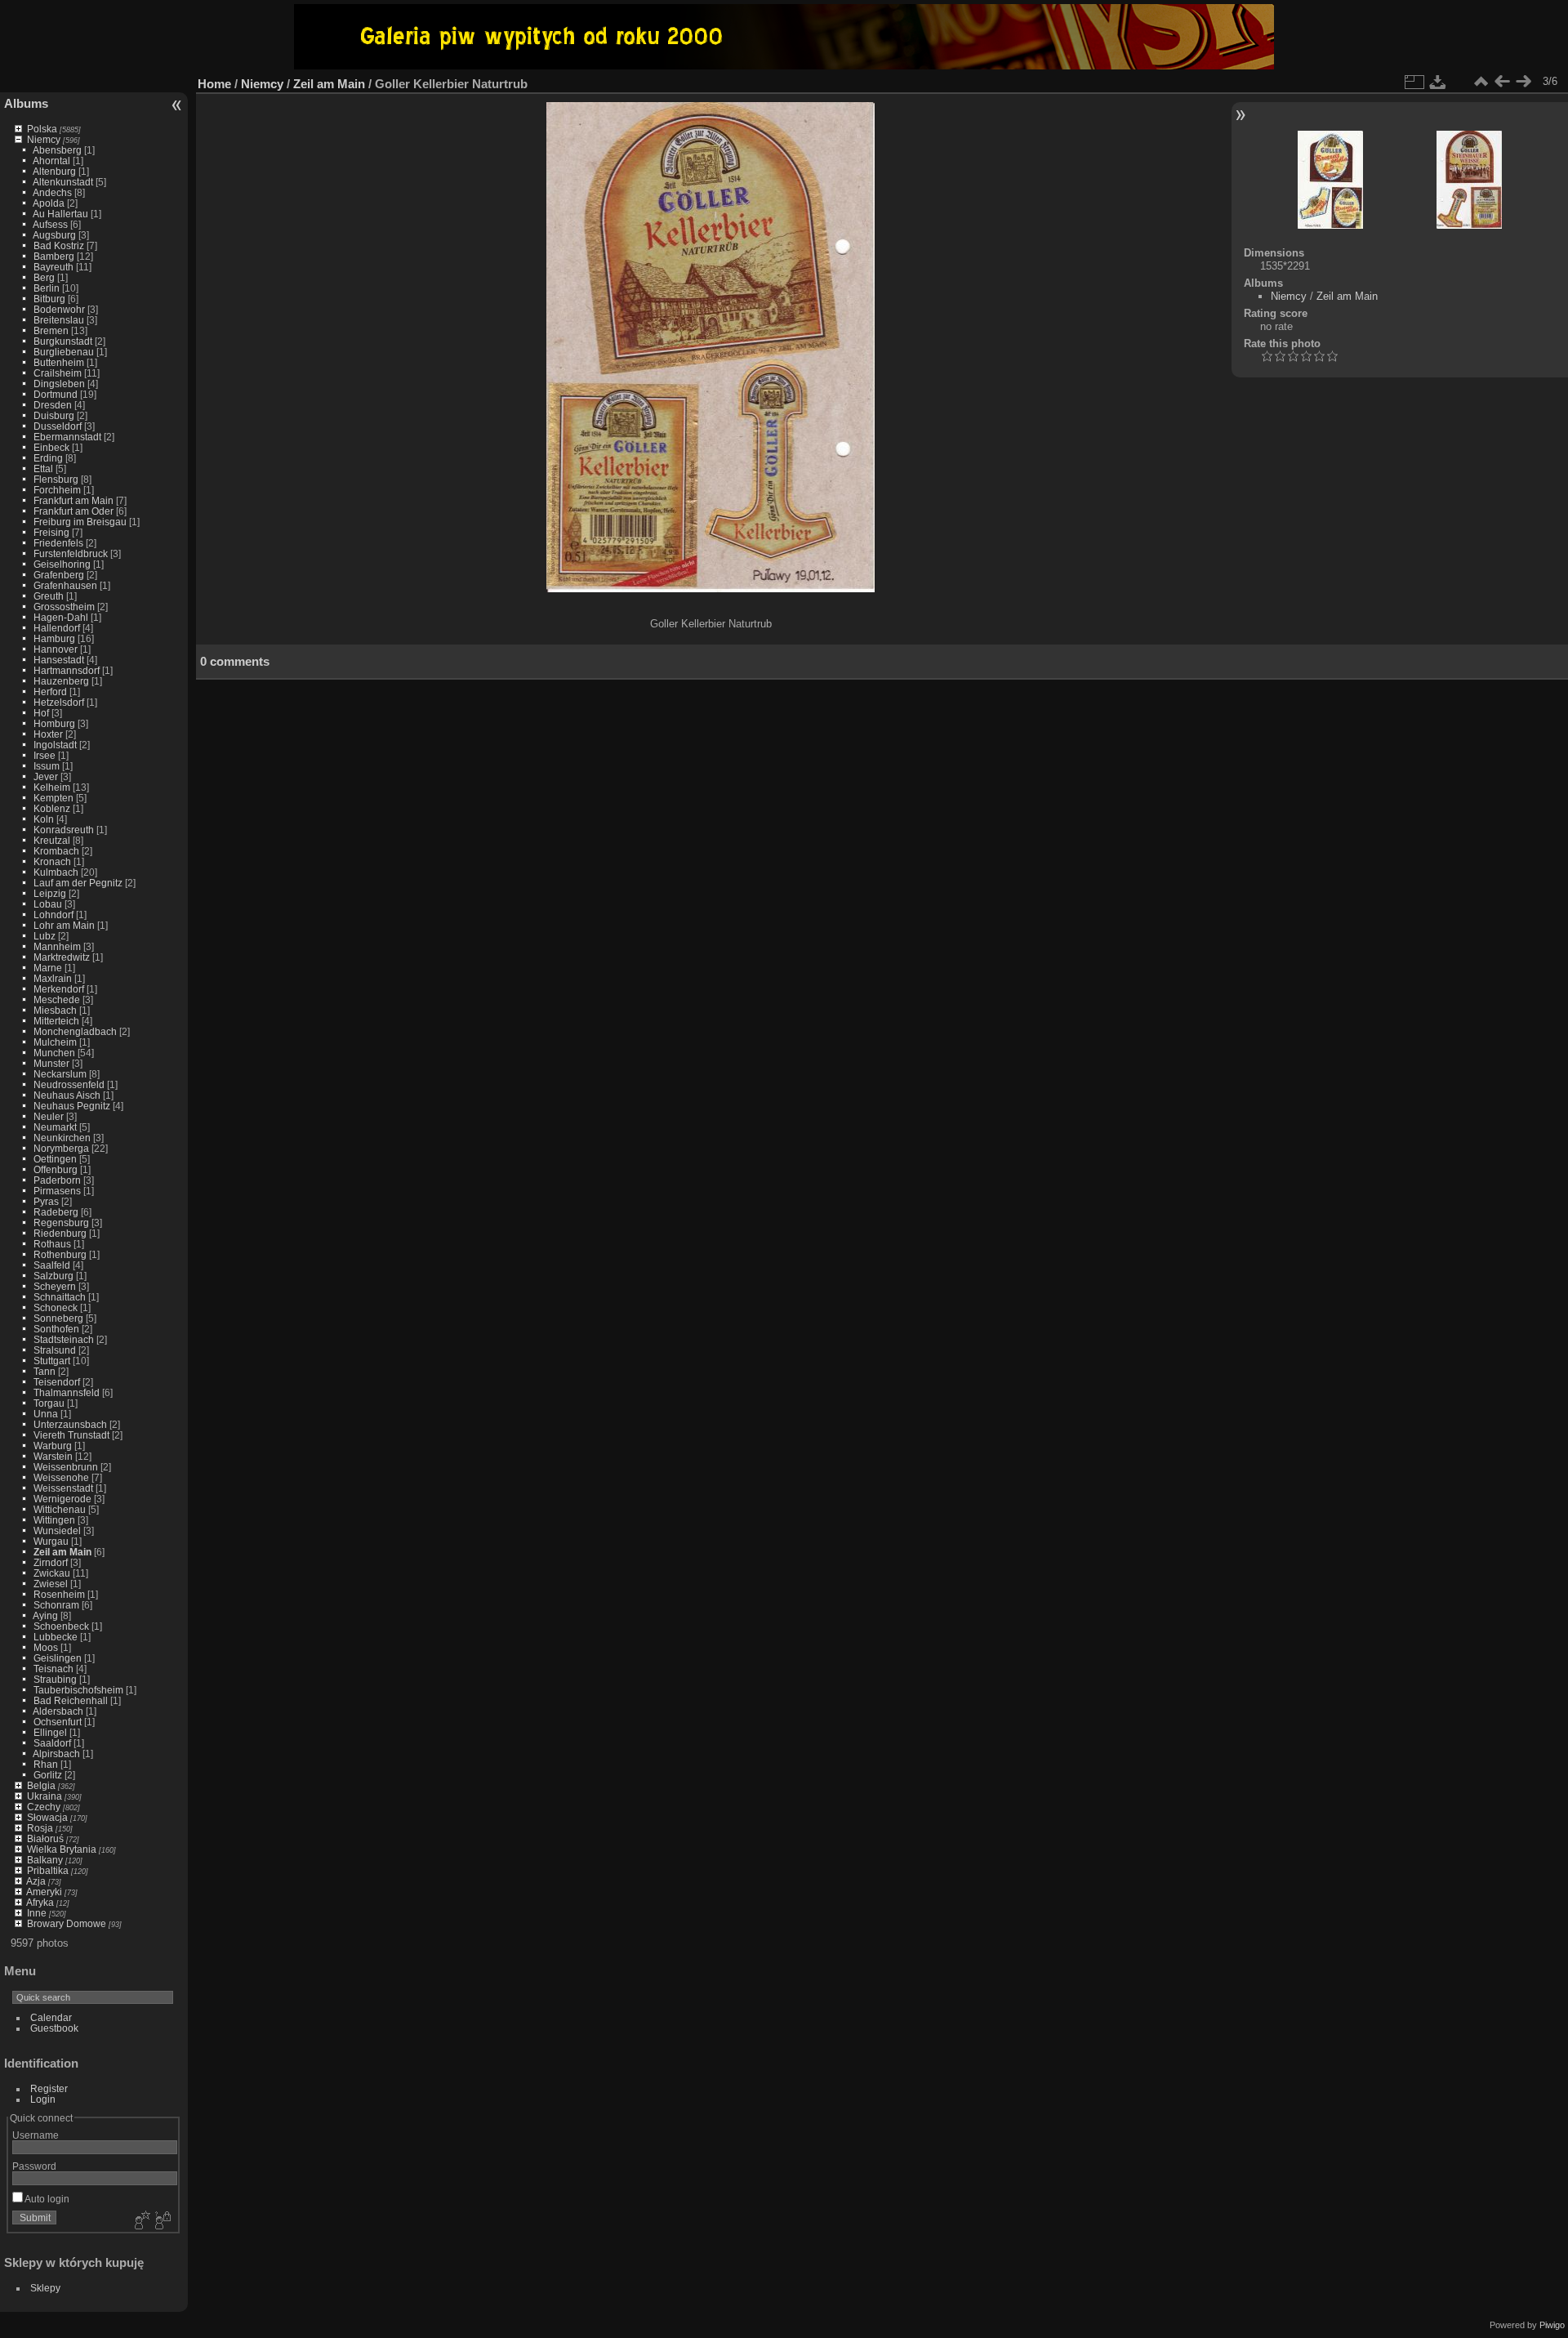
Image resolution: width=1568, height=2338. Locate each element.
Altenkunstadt (63, 182)
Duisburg (54, 415)
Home (214, 84)
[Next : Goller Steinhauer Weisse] (1523, 82)
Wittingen (54, 1520)
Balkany (45, 1860)
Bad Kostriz (59, 245)
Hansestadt (59, 660)
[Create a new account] (140, 2221)
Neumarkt (55, 1127)
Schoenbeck (61, 1626)
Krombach (56, 851)
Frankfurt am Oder (73, 511)
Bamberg (54, 256)
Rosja (40, 1828)
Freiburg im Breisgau (80, 522)
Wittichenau (60, 1509)
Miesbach (55, 1010)
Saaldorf (52, 1743)
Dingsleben (59, 384)
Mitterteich (56, 1021)
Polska (42, 129)
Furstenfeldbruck (71, 553)
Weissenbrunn (66, 1467)
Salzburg (53, 1276)
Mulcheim (55, 1042)
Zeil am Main (62, 1552)
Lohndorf (53, 915)
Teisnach (53, 1669)
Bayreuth (53, 267)
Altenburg (54, 171)
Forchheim (57, 490)
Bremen (51, 330)
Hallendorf (57, 628)
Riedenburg (60, 1233)
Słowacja (47, 1817)
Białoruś (45, 1838)
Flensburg (56, 479)
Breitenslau (59, 320)
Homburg (54, 723)
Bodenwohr (59, 309)
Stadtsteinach (64, 1339)
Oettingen (55, 1159)
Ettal (43, 468)
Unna (46, 1414)
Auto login (46, 2199)
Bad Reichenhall (71, 1700)
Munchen (54, 1053)
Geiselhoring (62, 564)
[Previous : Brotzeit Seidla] (1502, 82)
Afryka (40, 1902)
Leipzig (50, 893)
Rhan (46, 1764)
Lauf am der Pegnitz (78, 883)
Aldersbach (58, 1711)
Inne (37, 1913)
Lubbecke (56, 1637)
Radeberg (56, 1212)
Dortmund (56, 394)
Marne (48, 968)
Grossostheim (64, 607)
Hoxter (48, 734)
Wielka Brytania (62, 1849)
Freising (51, 532)
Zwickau (52, 1573)
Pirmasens (57, 1191)
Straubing (55, 1679)
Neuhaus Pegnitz (72, 1106)
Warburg (53, 1446)
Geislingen (58, 1658)
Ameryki (44, 1892)
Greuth (49, 596)
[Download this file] (1438, 82)
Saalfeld (52, 1265)
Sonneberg (58, 1318)
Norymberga (61, 1148)
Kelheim (52, 787)
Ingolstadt (55, 745)
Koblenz (52, 808)
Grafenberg (59, 575)
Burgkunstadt (63, 341)
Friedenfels (58, 543)
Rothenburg (60, 1254)
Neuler (49, 1116)
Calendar (51, 2017)
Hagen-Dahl (61, 617)
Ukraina (45, 1796)
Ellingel (50, 1732)
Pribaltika (48, 1870)
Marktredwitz (62, 957)
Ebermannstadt (67, 437)
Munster (51, 1063)
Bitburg (49, 299)
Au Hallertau (60, 214)
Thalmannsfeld (67, 1392)
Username (36, 2135)
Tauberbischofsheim (78, 1690)
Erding (48, 458)
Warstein (53, 1456)
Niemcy (44, 139)
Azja (36, 1881)
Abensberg (57, 150)
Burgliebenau (64, 352)
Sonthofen (56, 1329)
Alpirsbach (56, 1753)
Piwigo (1552, 2325)
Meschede (57, 999)
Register (49, 2088)
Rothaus (52, 1244)
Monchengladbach (75, 1031)
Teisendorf (57, 1382)
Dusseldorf (58, 426)
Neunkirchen (62, 1138)
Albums (26, 103)
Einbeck (51, 447)
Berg (44, 277)
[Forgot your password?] (162, 2221)
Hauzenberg (61, 681)
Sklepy (45, 2288)
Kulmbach (56, 872)
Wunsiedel (57, 1530)
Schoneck (56, 1307)
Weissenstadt (63, 1488)
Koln (44, 819)
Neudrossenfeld (69, 1084)
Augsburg (54, 235)
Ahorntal (51, 161)
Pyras (46, 1201)
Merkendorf (59, 989)
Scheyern (55, 1286)
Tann (45, 1371)
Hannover (56, 649)
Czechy (44, 1807)
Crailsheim (58, 373)
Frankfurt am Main (73, 500)
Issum (47, 766)
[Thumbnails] (1481, 82)
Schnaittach (60, 1297)
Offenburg (56, 1169)
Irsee (45, 755)
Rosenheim (59, 1594)
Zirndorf (51, 1562)
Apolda (49, 203)
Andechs (52, 192)
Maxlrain (53, 978)
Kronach (52, 861)
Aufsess (50, 224)
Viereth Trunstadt (71, 1435)
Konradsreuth (64, 830)
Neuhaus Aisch (67, 1095)
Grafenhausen (65, 585)
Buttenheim (59, 362)
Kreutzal (52, 840)
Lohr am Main (64, 925)
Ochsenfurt (58, 1722)
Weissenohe (61, 1477)
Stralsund (55, 1350)
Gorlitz (48, 1775)
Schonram (56, 1605)
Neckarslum (60, 1074)
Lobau (48, 904)
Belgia (41, 1785)
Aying (45, 1615)
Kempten (53, 798)
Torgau (49, 1403)
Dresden (53, 405)
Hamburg (54, 638)
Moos (46, 1647)
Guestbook (54, 2028)
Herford (50, 692)
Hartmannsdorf (67, 670)
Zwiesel (51, 1584)
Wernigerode (62, 1499)
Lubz (45, 936)
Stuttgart (52, 1361)
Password (34, 2166)
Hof (41, 713)
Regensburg (61, 1223)
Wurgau (51, 1541)
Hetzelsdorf (59, 702)
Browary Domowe (67, 1923)
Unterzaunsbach (70, 1424)
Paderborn (57, 1180)
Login (43, 2099)
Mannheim (57, 946)
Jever (46, 776)
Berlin (47, 288)
